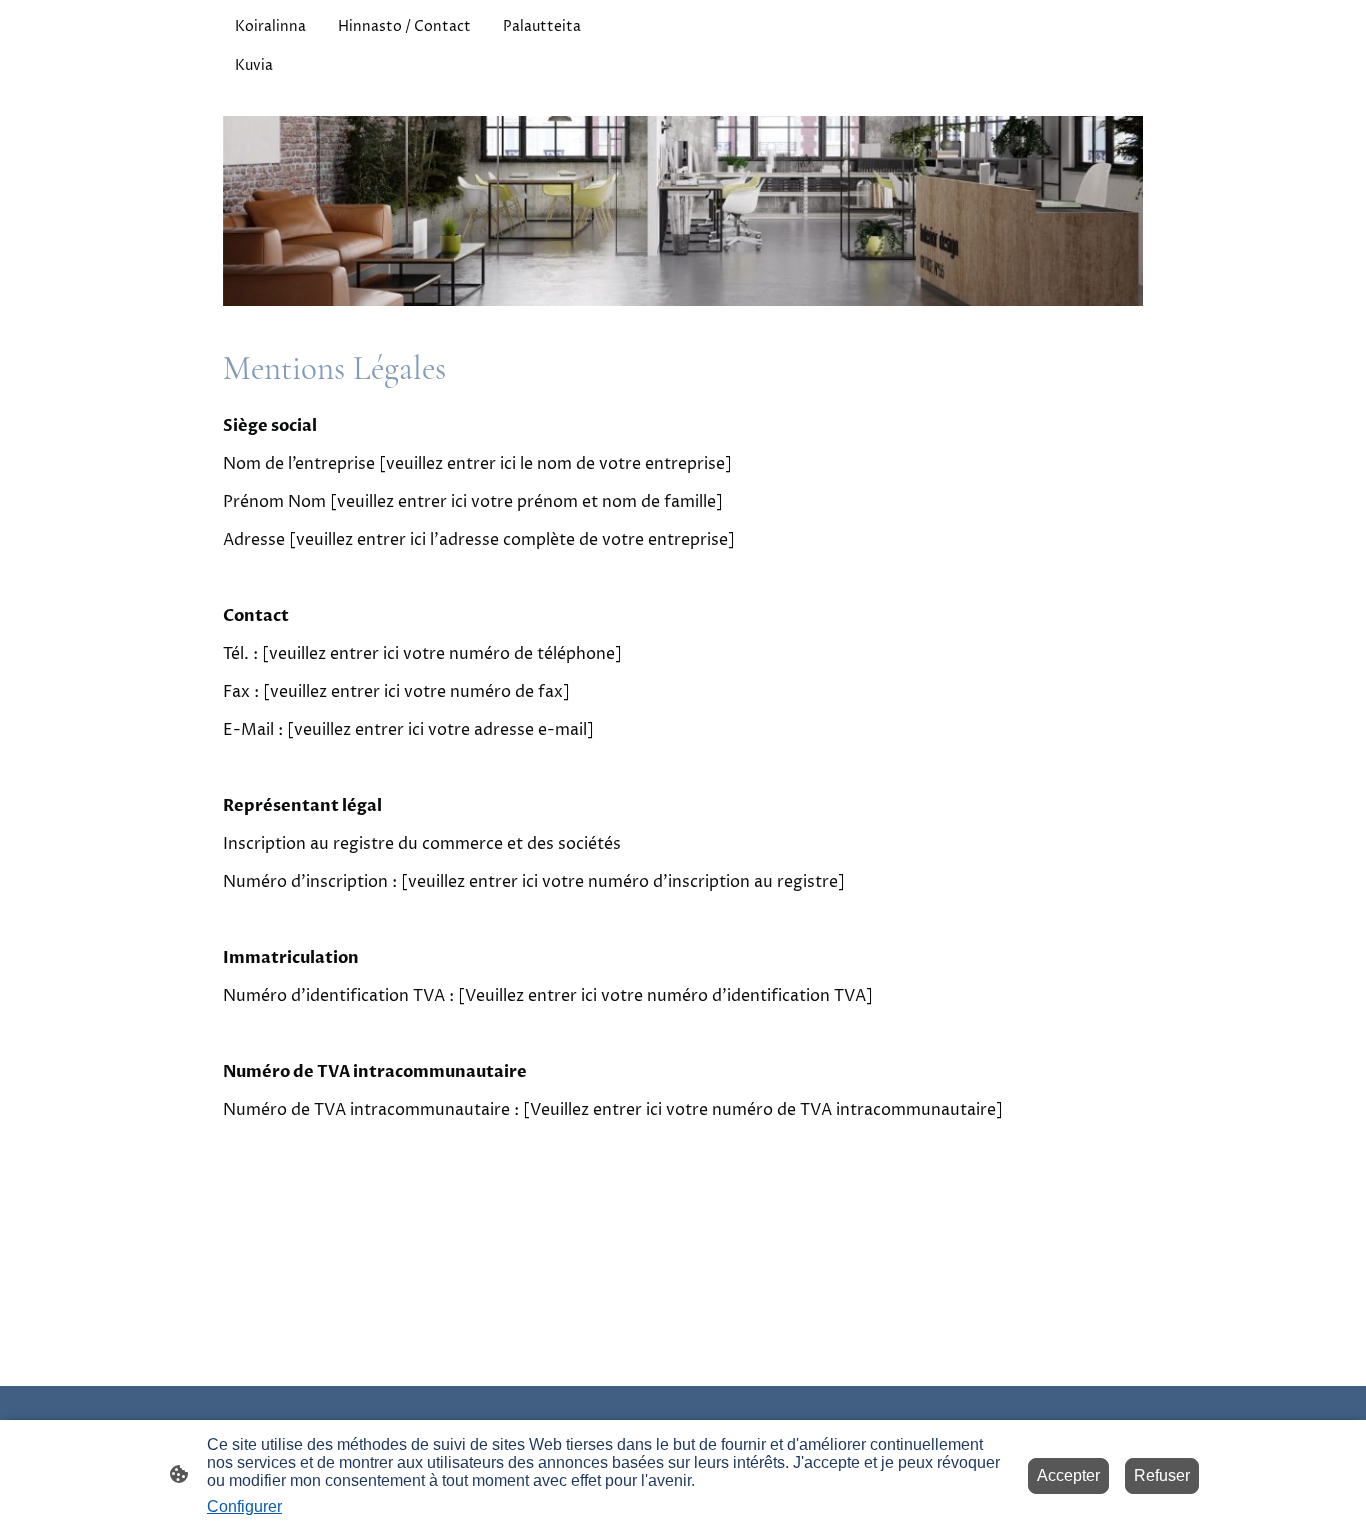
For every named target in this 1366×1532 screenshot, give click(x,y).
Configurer (244, 1506)
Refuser (1162, 1475)
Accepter (1068, 1475)
